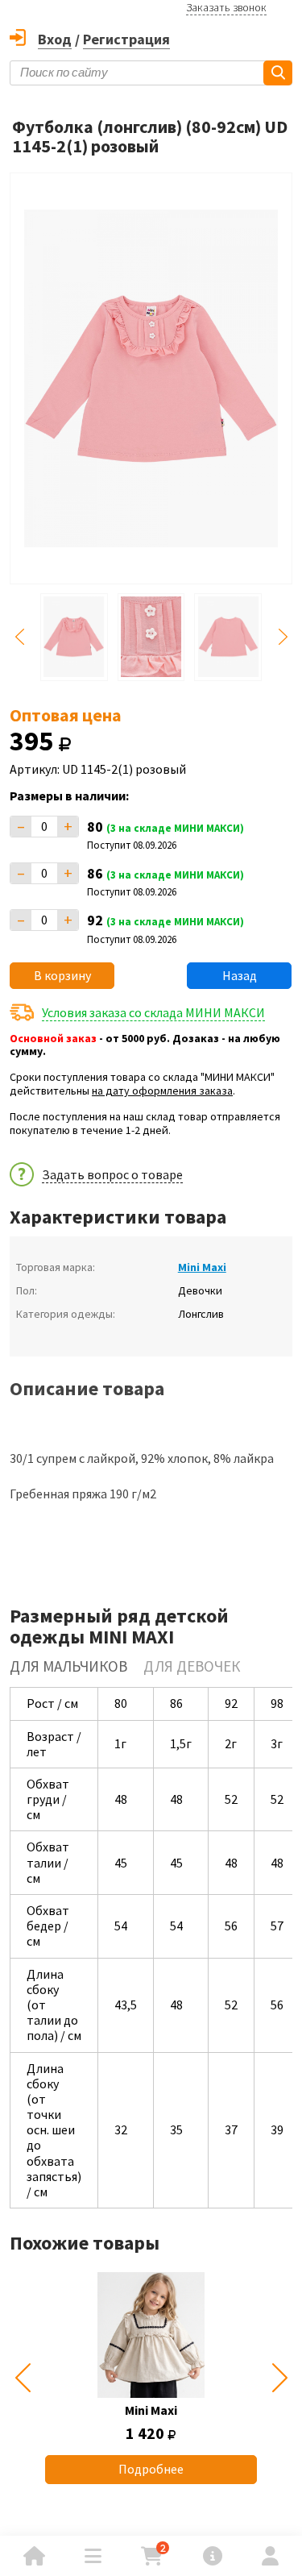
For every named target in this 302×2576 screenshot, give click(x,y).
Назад (240, 975)
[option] (151, 2378)
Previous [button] (19, 637)
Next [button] (283, 637)
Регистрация (126, 39)
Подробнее (151, 2469)
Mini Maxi (202, 1267)
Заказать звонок (226, 7)
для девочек (192, 1666)
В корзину (62, 975)
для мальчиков (68, 1666)
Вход (55, 39)
